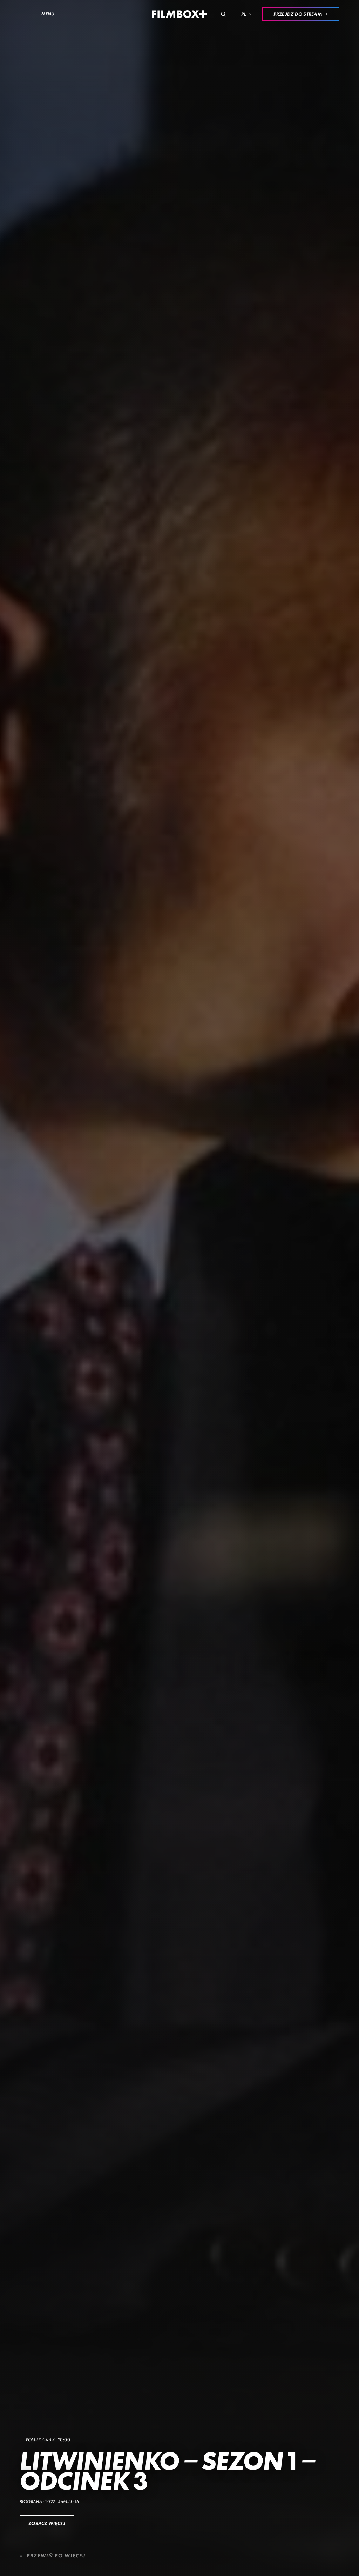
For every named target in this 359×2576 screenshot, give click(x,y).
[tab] (201, 2557)
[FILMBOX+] (180, 14)
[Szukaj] (223, 14)
